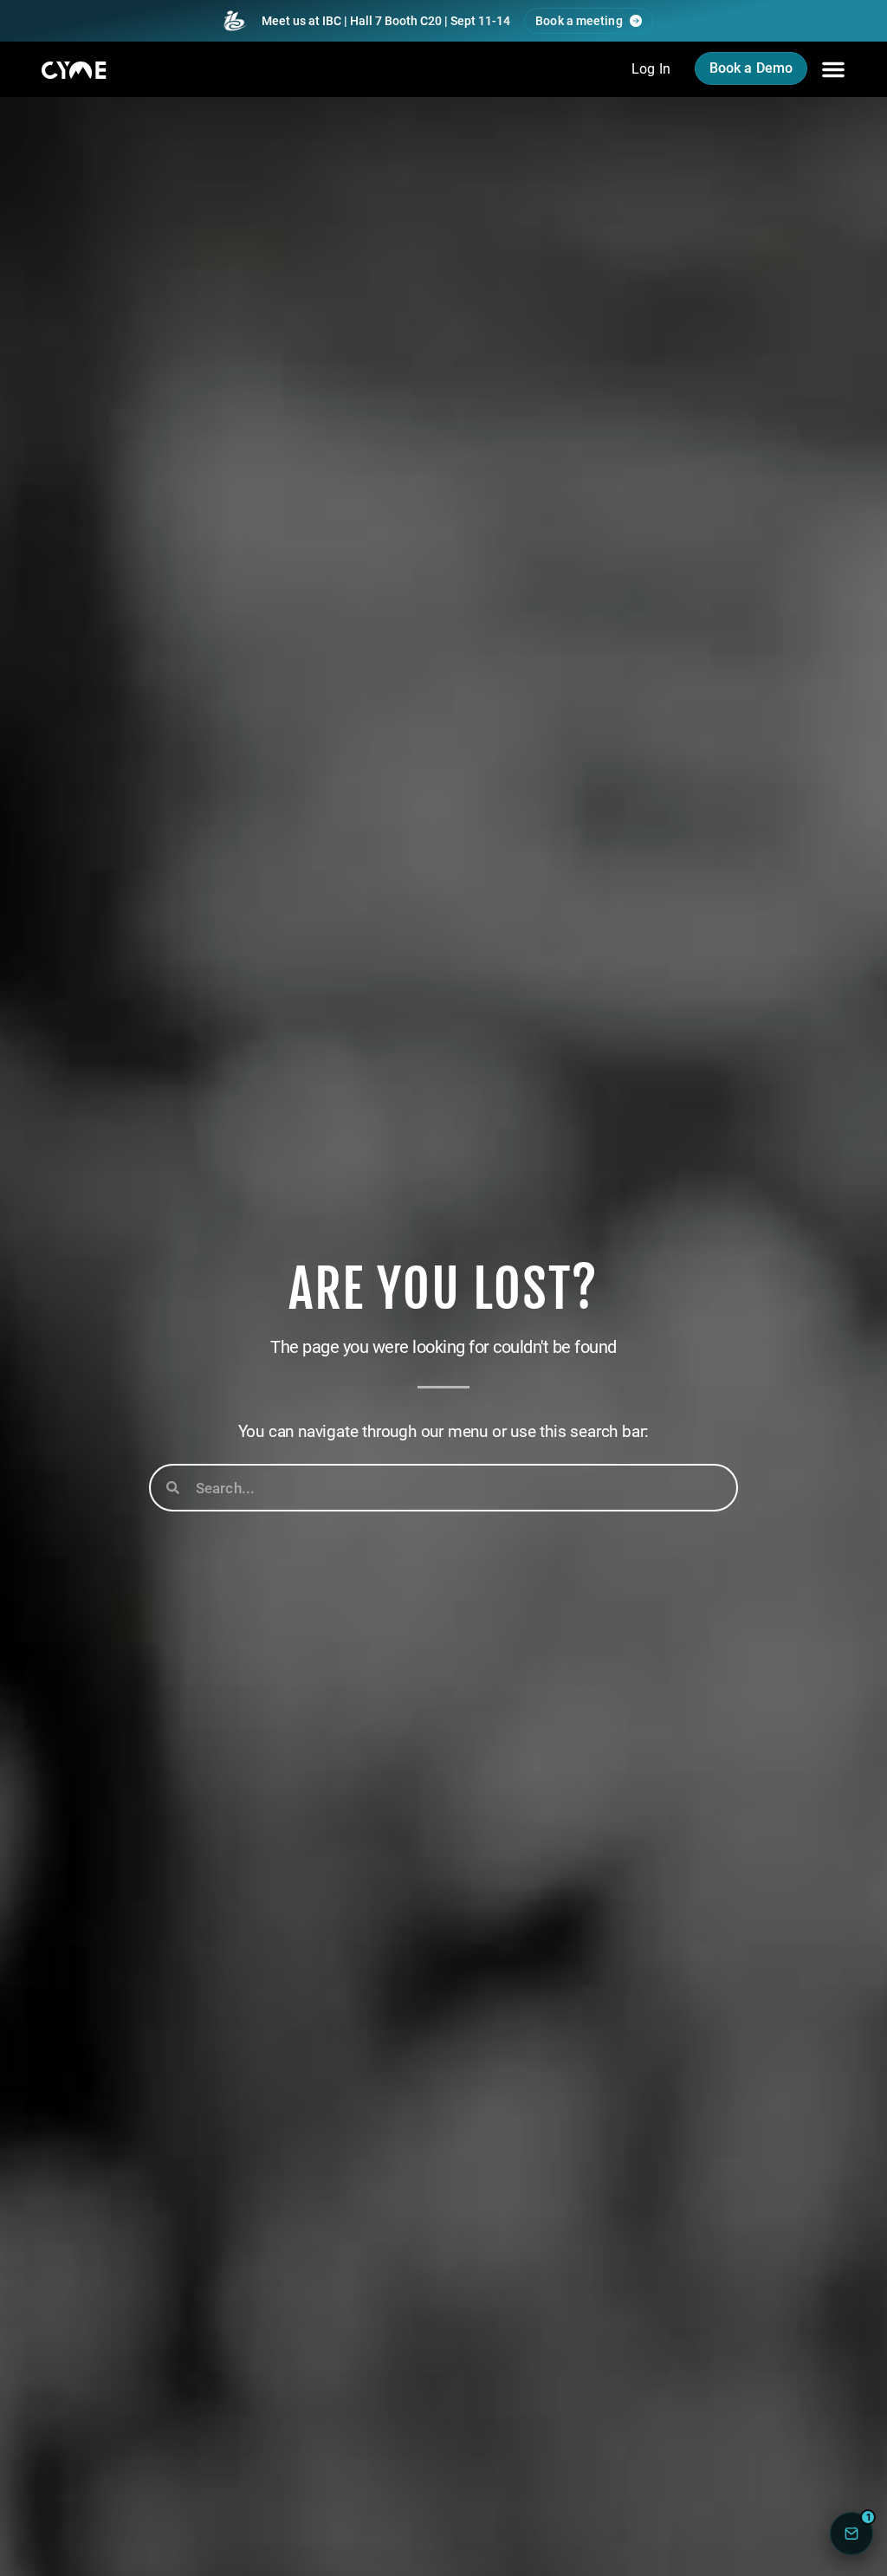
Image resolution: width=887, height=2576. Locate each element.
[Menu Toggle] (833, 69)
